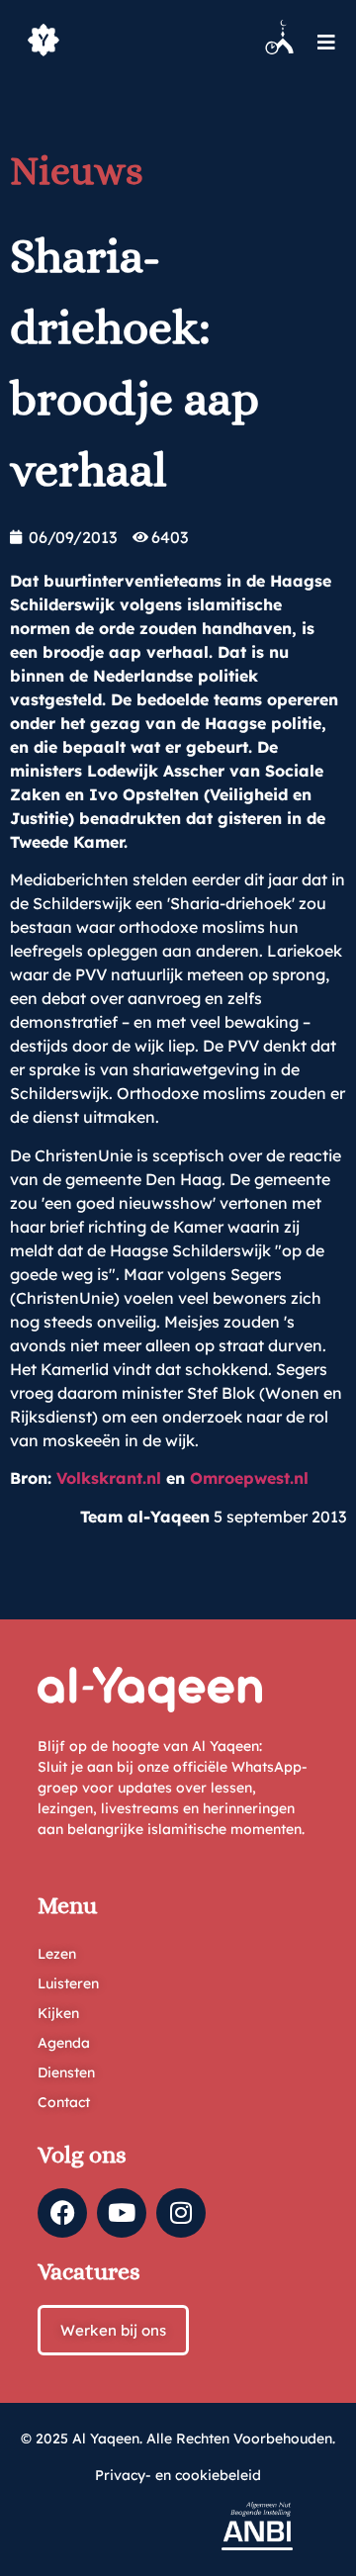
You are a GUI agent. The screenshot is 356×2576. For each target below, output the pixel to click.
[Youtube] (122, 2213)
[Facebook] (62, 2213)
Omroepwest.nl (249, 1478)
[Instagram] (181, 2213)
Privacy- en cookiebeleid (178, 2475)
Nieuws (77, 171)
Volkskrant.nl (109, 1478)
